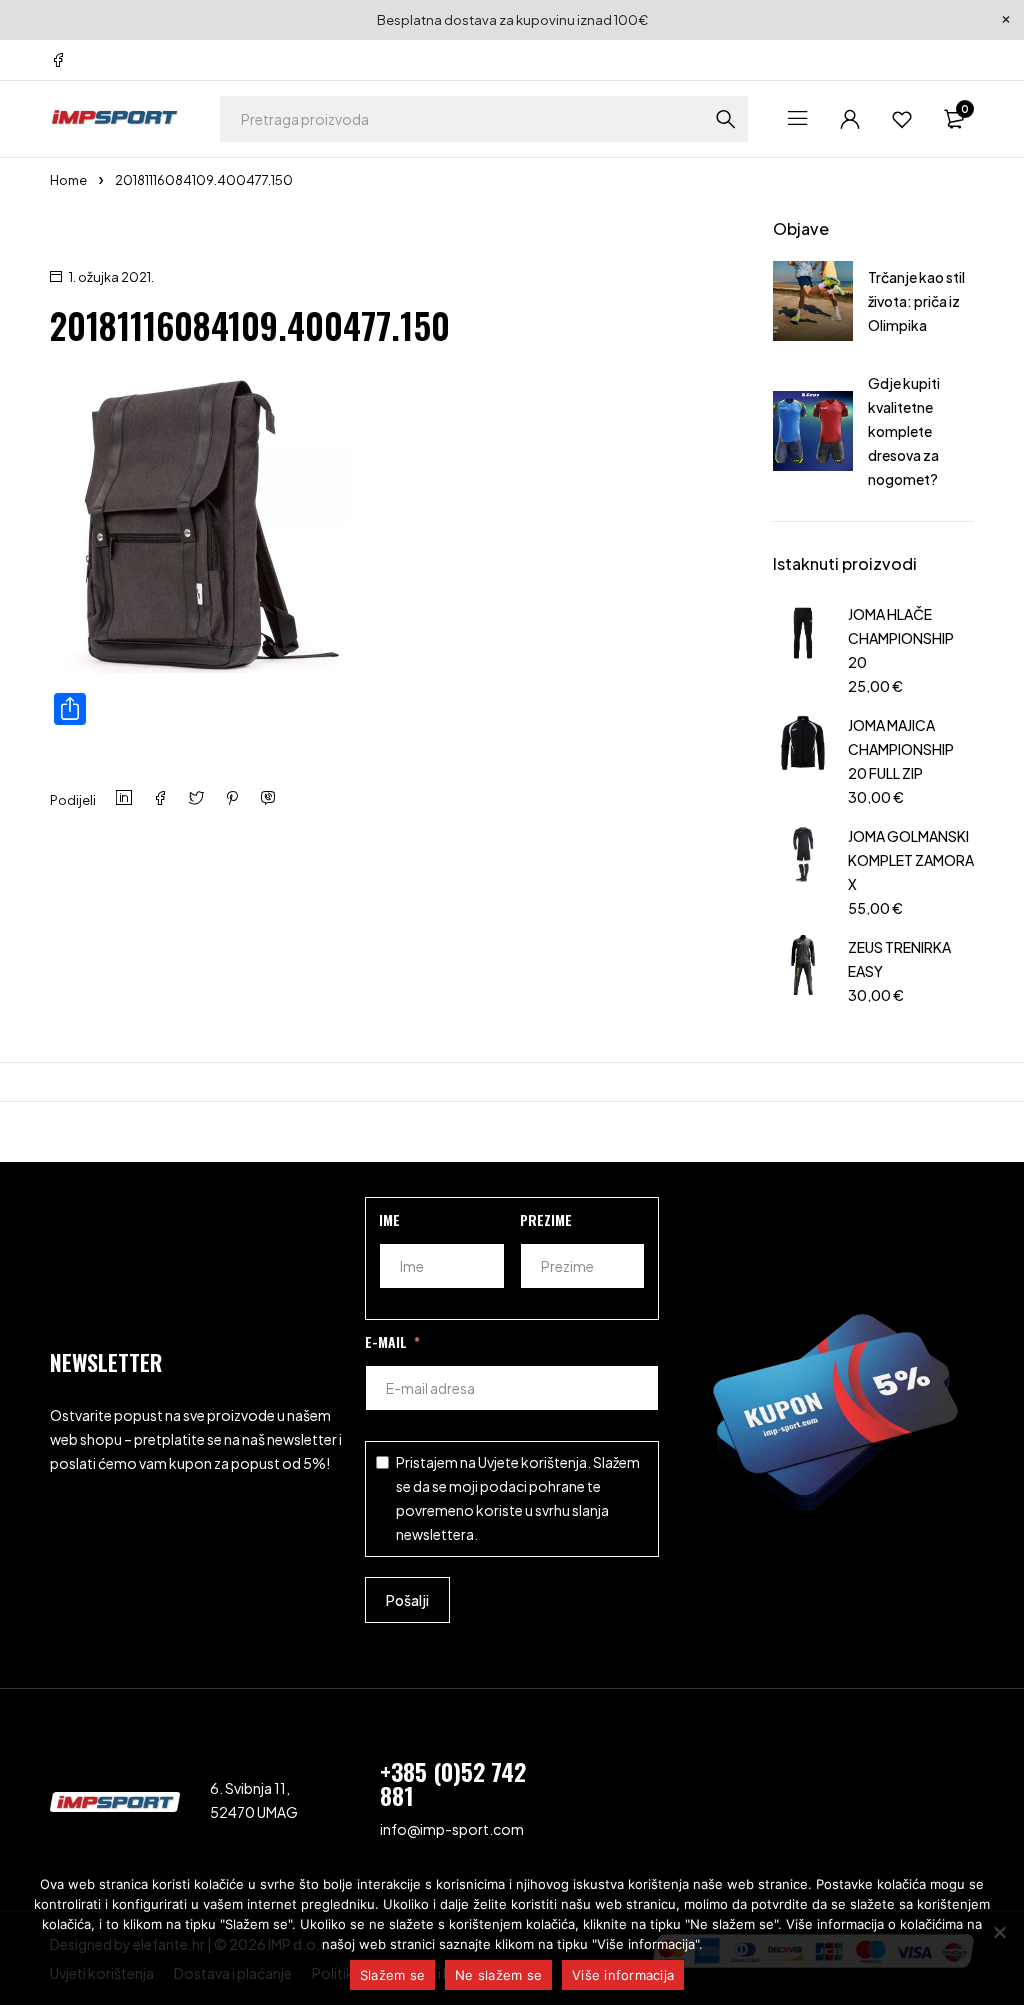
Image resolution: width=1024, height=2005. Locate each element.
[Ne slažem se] (999, 1932)
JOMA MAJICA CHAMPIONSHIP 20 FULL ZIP (901, 749)
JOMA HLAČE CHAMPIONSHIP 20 (901, 638)
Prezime (546, 1219)
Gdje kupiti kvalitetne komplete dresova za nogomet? (904, 431)
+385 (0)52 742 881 (453, 1783)
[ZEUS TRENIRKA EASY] (803, 968)
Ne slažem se (498, 1975)
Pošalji (407, 1600)
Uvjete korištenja (532, 1462)
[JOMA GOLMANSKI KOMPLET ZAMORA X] (803, 869)
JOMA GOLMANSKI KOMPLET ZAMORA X (911, 860)
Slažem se (392, 1975)
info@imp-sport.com (452, 1829)
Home (68, 180)
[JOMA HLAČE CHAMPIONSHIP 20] (803, 647)
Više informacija (623, 1975)
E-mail (386, 1341)
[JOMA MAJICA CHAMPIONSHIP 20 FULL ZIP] (803, 758)
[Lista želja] (902, 119)
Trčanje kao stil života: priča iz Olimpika (916, 301)
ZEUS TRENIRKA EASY (899, 959)
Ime (389, 1219)
